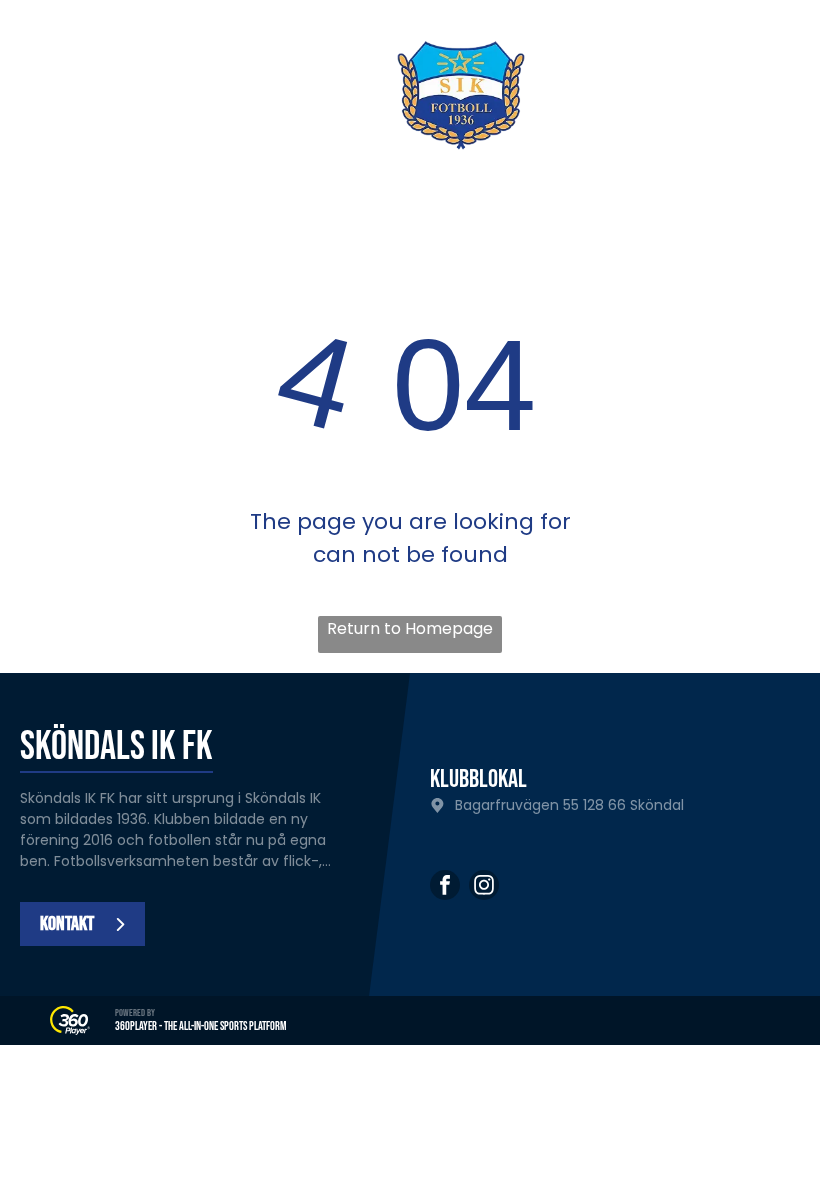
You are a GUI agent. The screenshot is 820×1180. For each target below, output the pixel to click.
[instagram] (484, 887)
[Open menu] (773, 95)
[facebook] (445, 887)
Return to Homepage (410, 628)
